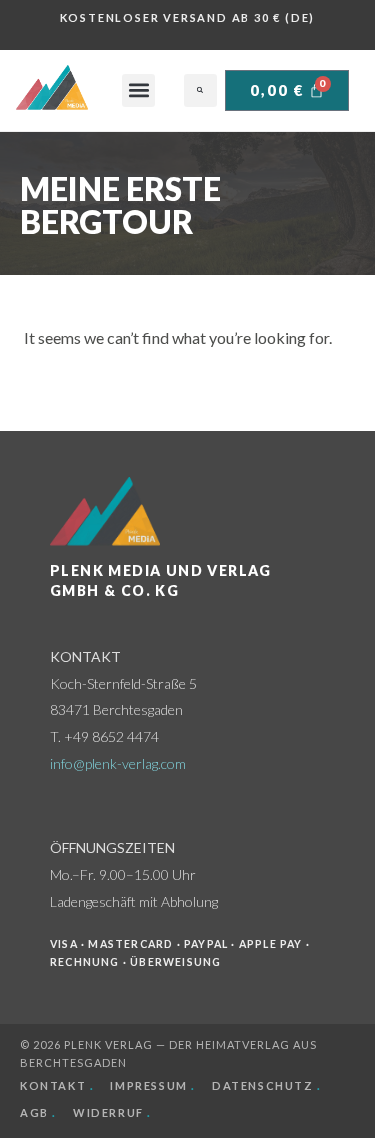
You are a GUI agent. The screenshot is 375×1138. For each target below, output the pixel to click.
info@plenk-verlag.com (118, 763)
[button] (138, 90)
